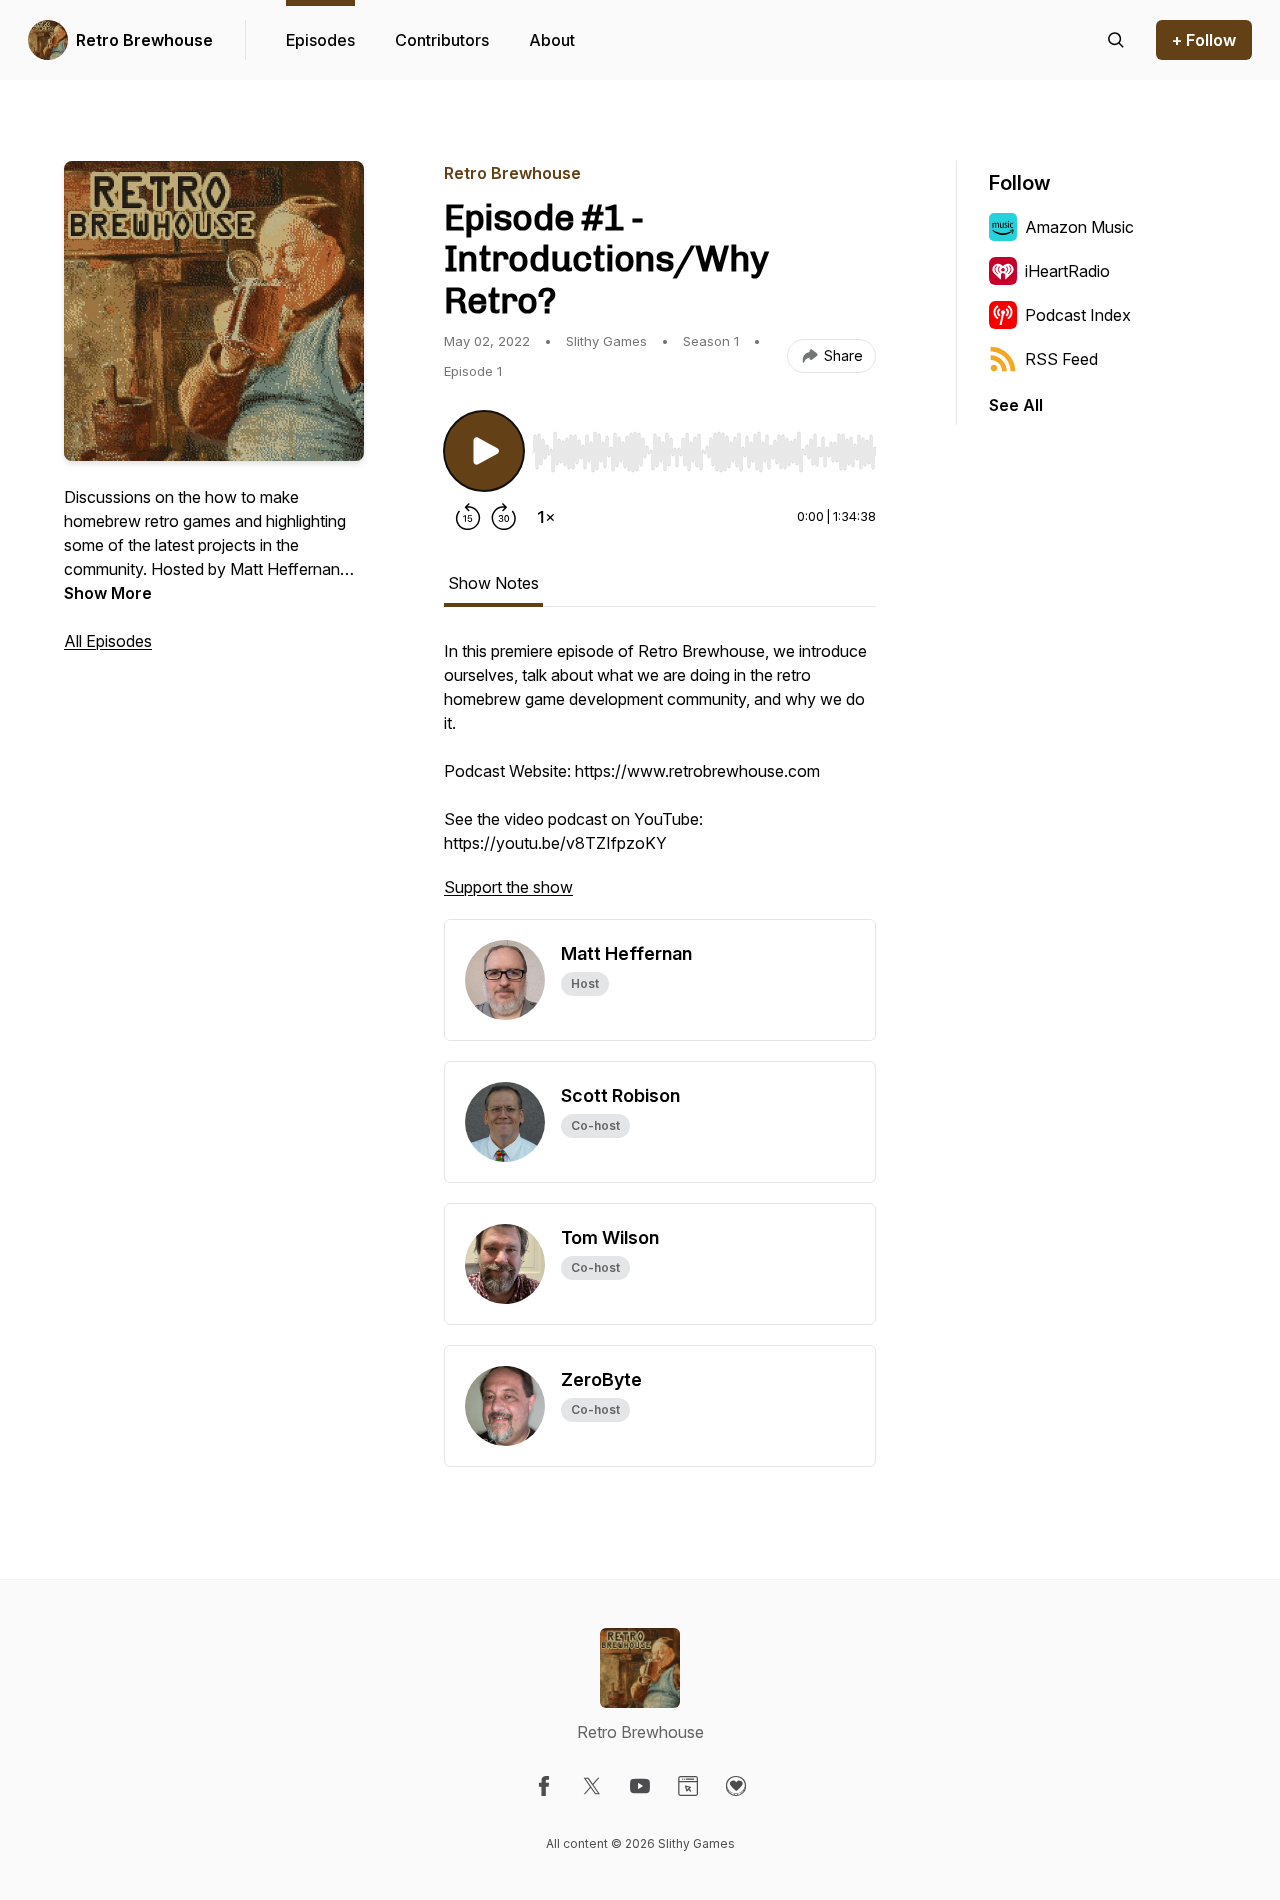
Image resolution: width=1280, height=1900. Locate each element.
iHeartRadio (1067, 271)
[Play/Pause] (484, 451)
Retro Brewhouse (144, 40)
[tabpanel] (660, 779)
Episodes (320, 40)
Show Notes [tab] (493, 583)
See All (1016, 405)
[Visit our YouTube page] (640, 1786)
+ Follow (1204, 40)
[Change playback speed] (546, 517)
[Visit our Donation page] (736, 1786)
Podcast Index (1078, 315)
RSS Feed (1061, 359)
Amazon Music (1079, 227)
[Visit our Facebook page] (544, 1786)
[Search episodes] (1116, 40)
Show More (108, 593)
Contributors (442, 40)
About (552, 40)
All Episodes (108, 641)
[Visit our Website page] (688, 1786)
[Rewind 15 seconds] (468, 517)
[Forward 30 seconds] (504, 517)
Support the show (508, 887)
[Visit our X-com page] (592, 1786)
